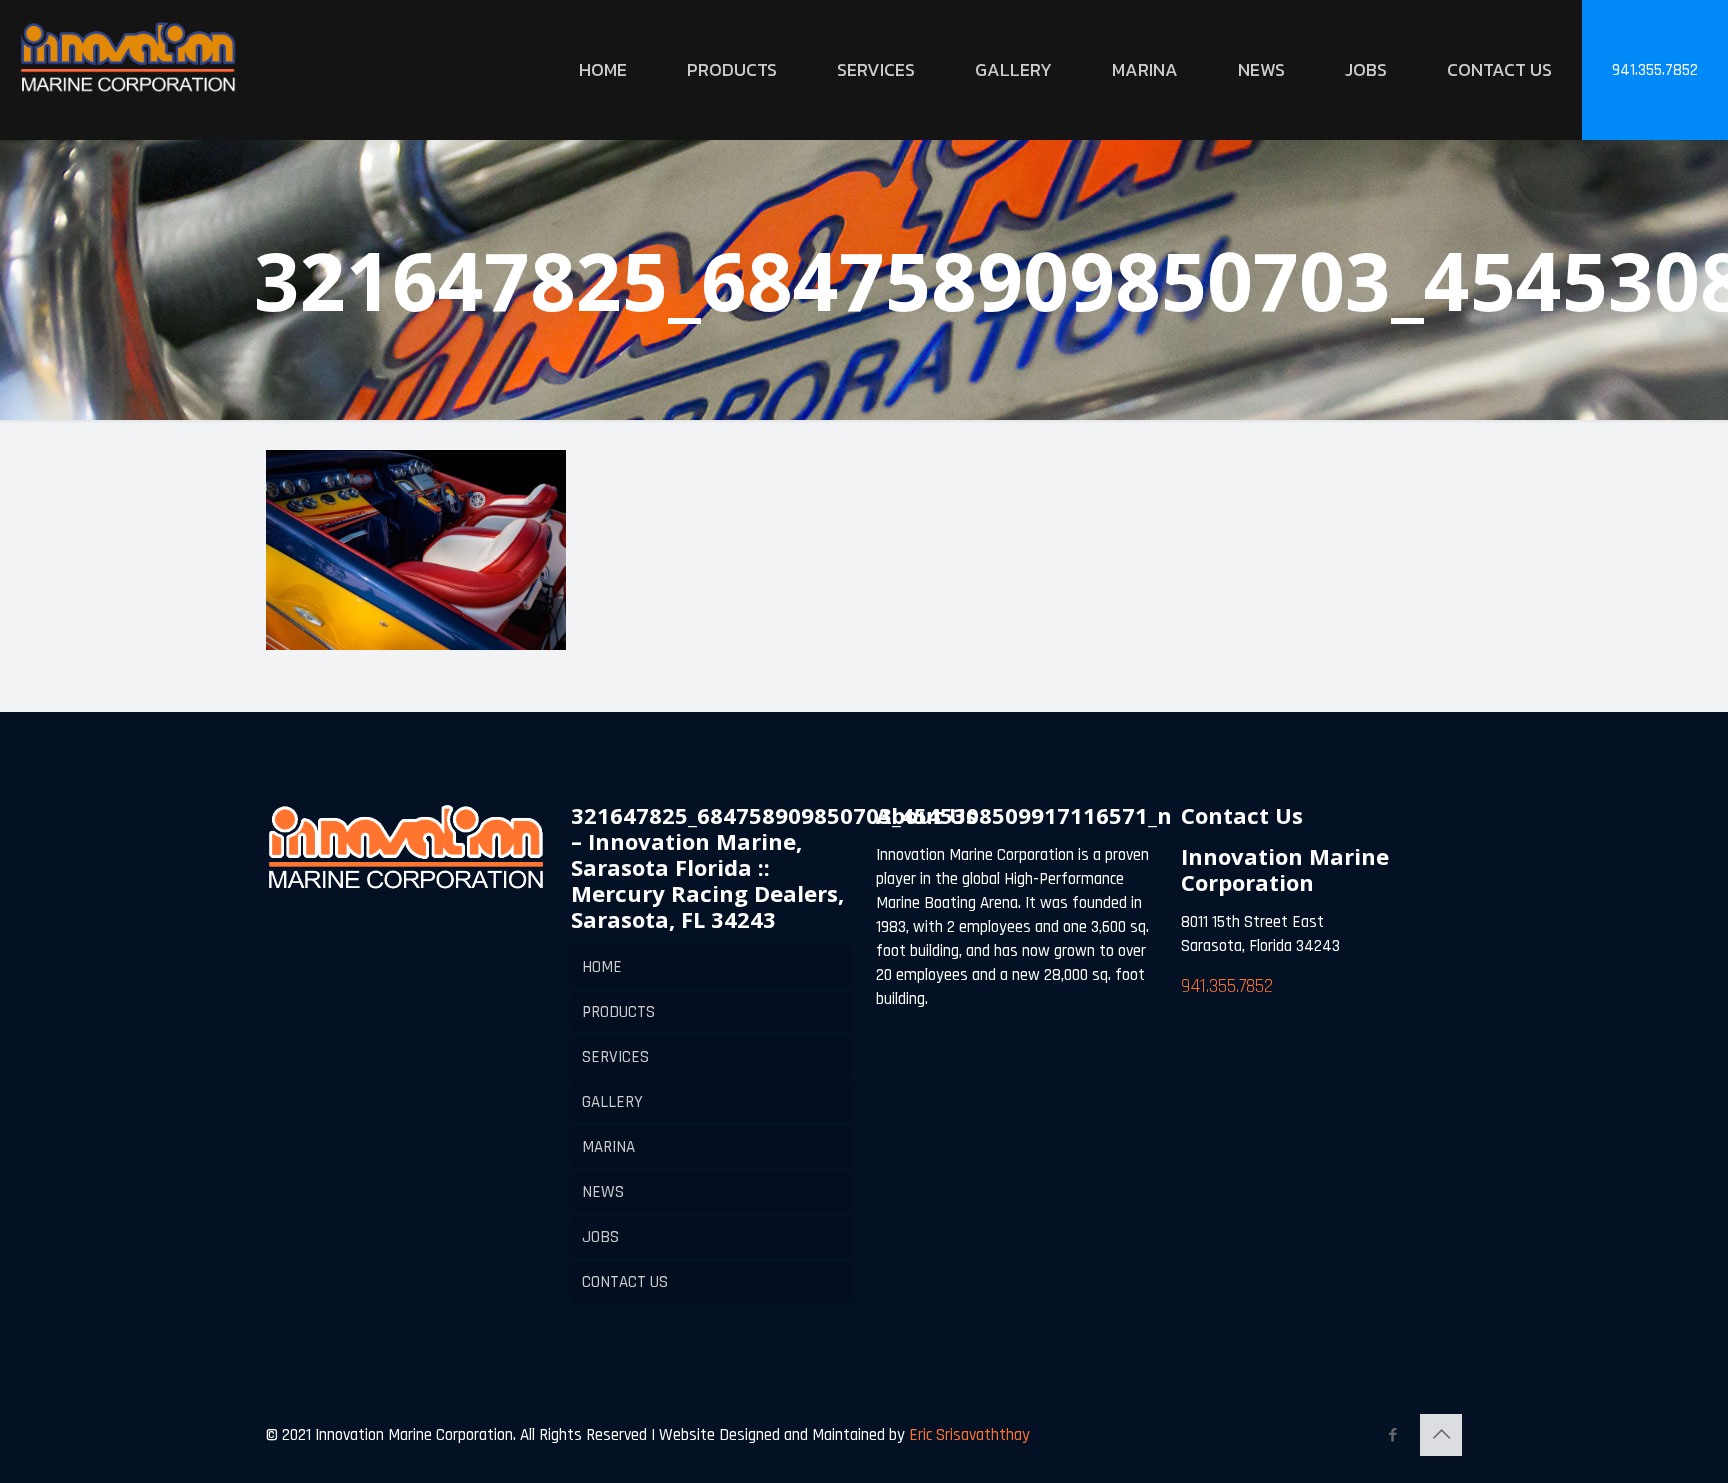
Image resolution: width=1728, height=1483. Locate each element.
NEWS (603, 1192)
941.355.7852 (1655, 70)
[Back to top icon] (1441, 1435)
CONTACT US (625, 1282)
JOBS (600, 1237)
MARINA (608, 1147)
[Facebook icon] (1392, 1435)
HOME (602, 967)
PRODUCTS (618, 1012)
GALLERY (612, 1102)
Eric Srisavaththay (967, 1435)
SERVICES (615, 1057)
